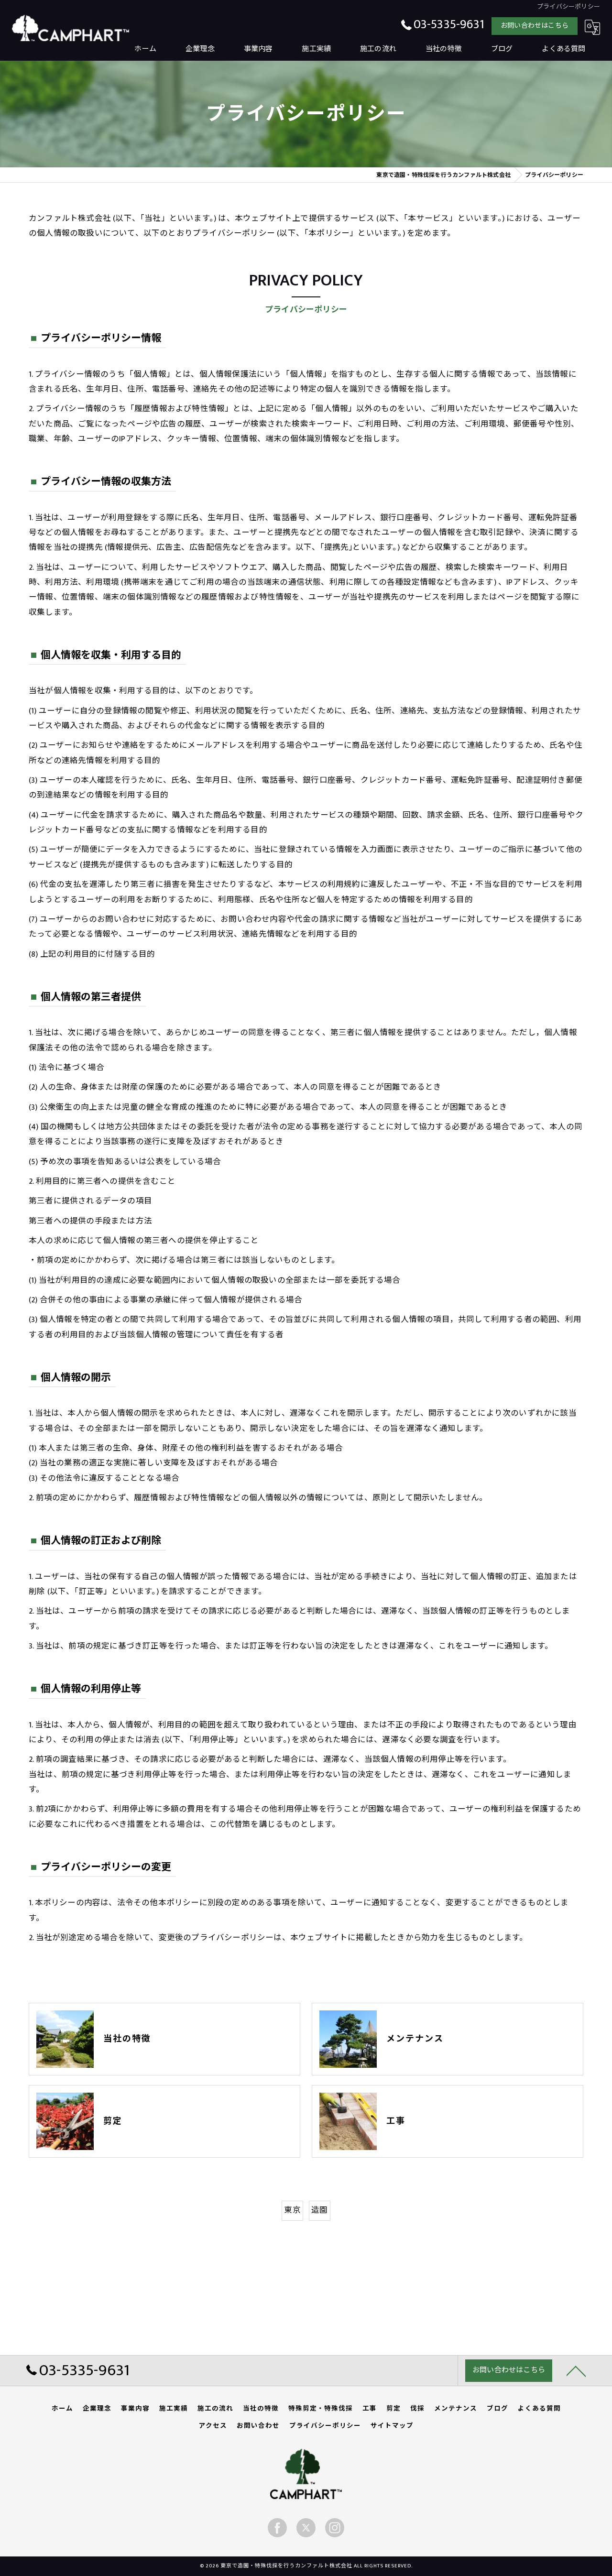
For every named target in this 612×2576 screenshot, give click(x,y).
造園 (319, 2210)
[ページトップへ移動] (576, 2370)
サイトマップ (392, 2426)
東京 (292, 2210)
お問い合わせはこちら (535, 26)
